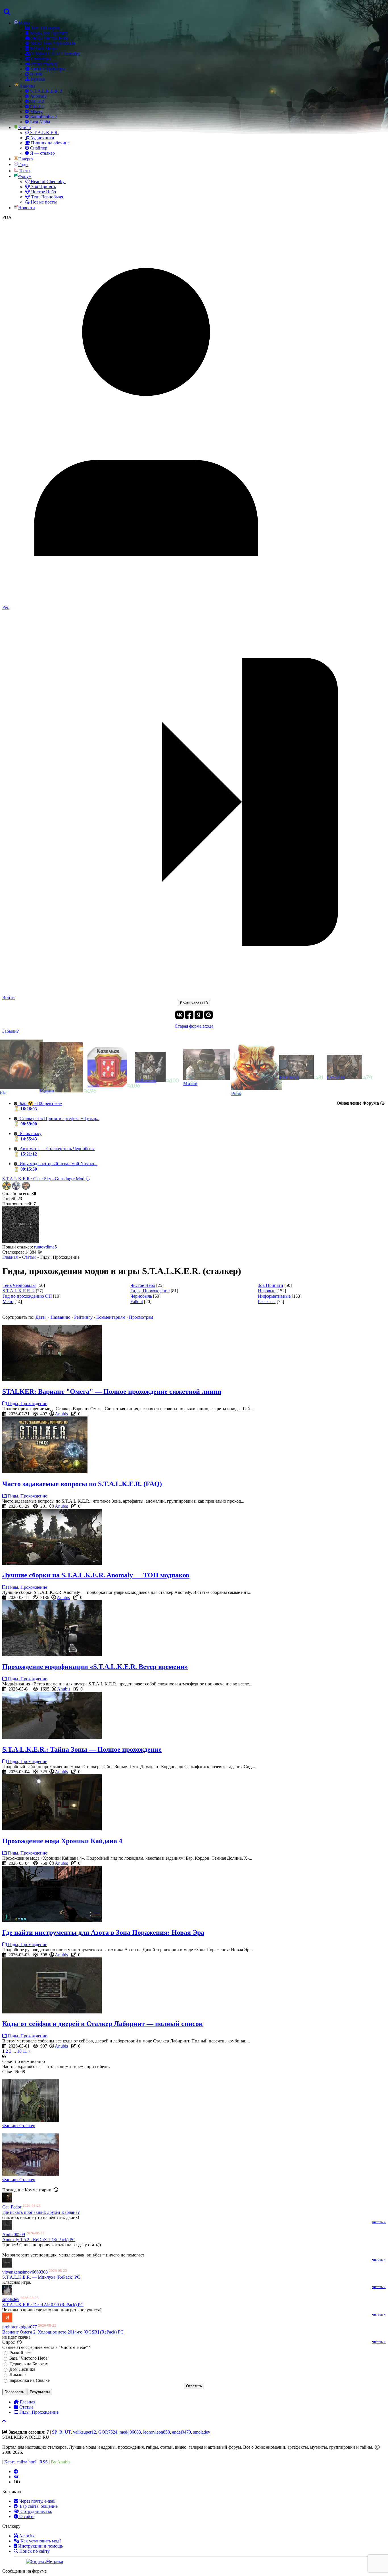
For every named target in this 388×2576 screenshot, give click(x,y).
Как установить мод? (40, 2541)
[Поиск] (6, 12)
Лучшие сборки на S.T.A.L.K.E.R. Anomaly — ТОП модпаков (96, 1575)
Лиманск (18, 2375)
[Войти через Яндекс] (199, 1015)
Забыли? (11, 1031)
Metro (8, 1302)
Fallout (137, 1302)
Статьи (29, 1257)
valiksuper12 (85, 2432)
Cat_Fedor (12, 2207)
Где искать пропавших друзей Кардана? (41, 2212)
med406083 (130, 2432)
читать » (379, 2222)
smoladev (11, 2300)
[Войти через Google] (208, 1015)
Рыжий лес (20, 2353)
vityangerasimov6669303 (25, 2272)
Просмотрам (141, 1317)
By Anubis (61, 2462)
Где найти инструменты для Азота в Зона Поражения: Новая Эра (103, 1932)
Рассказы (267, 1302)
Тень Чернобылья (19, 1285)
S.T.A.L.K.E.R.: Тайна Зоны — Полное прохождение (82, 1749)
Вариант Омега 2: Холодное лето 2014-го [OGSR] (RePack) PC (63, 2332)
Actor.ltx (26, 2536)
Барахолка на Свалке (30, 2380)
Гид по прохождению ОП (27, 1296)
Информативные (274, 1296)
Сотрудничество (36, 2511)
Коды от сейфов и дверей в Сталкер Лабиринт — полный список (103, 2024)
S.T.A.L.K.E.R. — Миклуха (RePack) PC (41, 2277)
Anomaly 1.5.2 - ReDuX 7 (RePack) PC (39, 2240)
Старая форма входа (194, 1026)
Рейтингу (83, 1317)
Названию (61, 1317)
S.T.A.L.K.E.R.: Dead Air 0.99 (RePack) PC (43, 2305)
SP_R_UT (61, 2432)
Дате (40, 1317)
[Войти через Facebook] (189, 1015)
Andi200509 (14, 2234)
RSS (44, 2462)
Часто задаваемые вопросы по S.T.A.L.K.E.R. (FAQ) (82, 1484)
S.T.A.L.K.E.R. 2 (19, 1291)
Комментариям (111, 1317)
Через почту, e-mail (37, 2501)
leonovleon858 (157, 2432)
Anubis (61, 1414)
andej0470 (182, 2432)
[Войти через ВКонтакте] (180, 1015)
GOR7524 (108, 2432)
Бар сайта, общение (38, 2506)
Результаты (40, 2392)
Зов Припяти (271, 1285)
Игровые (267, 1291)
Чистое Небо (143, 1285)
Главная (10, 1257)
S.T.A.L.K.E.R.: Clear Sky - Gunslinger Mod (44, 1179)
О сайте (26, 2516)
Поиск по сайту (34, 2551)
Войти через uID (194, 1003)
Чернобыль (141, 1296)
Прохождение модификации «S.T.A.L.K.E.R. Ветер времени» (95, 1667)
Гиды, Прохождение (150, 1291)
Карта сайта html (20, 2462)
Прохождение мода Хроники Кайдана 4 (62, 1841)
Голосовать (14, 2392)
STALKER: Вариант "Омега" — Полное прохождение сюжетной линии (112, 1391)
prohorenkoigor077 (20, 2327)
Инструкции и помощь (40, 2546)
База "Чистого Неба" (29, 2358)
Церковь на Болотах (29, 2364)
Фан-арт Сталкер (19, 2126)
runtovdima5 (45, 1247)
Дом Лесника (22, 2369)
